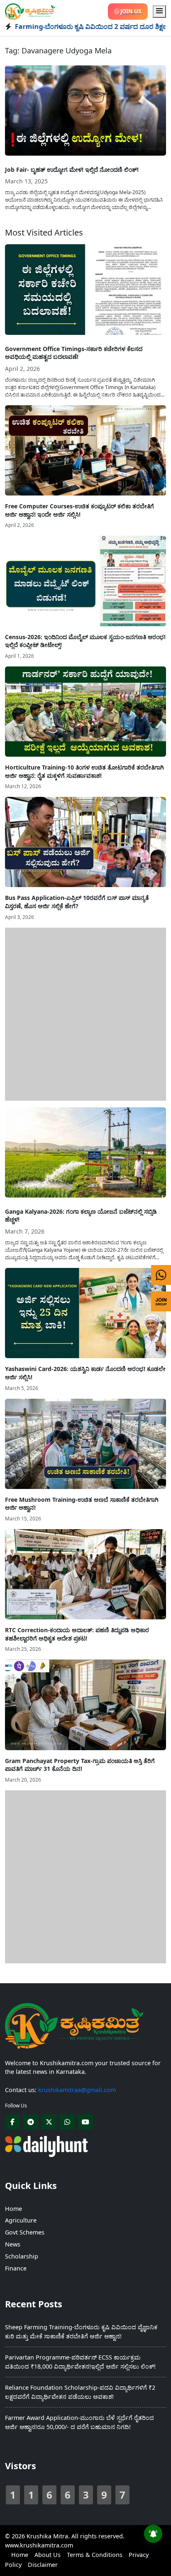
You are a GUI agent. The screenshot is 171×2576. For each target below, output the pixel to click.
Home (13, 2209)
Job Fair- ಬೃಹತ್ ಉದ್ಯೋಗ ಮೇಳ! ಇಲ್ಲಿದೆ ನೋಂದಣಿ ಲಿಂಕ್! (72, 170)
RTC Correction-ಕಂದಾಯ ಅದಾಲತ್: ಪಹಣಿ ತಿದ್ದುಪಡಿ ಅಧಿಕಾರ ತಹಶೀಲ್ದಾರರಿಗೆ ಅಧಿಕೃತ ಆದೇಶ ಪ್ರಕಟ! (77, 1634)
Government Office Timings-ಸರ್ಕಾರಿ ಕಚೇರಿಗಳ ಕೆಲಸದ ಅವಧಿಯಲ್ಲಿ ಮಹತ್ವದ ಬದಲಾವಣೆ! (74, 353)
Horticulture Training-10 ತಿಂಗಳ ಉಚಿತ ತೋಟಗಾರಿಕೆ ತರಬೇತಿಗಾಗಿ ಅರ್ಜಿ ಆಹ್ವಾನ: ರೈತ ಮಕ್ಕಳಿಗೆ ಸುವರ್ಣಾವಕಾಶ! (84, 771)
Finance (16, 2268)
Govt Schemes (25, 2232)
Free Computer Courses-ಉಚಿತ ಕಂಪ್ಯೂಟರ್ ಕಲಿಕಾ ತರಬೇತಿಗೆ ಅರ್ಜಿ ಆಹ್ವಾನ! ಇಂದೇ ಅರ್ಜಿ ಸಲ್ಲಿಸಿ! (79, 510)
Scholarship (22, 2256)
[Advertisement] (85, 1013)
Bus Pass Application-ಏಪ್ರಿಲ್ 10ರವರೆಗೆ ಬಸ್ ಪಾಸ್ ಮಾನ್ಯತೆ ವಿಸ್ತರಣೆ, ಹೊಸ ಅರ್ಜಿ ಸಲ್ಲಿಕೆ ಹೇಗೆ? (77, 902)
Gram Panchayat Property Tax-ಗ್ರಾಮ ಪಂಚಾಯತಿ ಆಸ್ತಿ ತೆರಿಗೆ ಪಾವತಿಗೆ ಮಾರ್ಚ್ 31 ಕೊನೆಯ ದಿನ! (80, 1765)
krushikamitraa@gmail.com (77, 2090)
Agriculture (21, 2220)
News (13, 2244)
